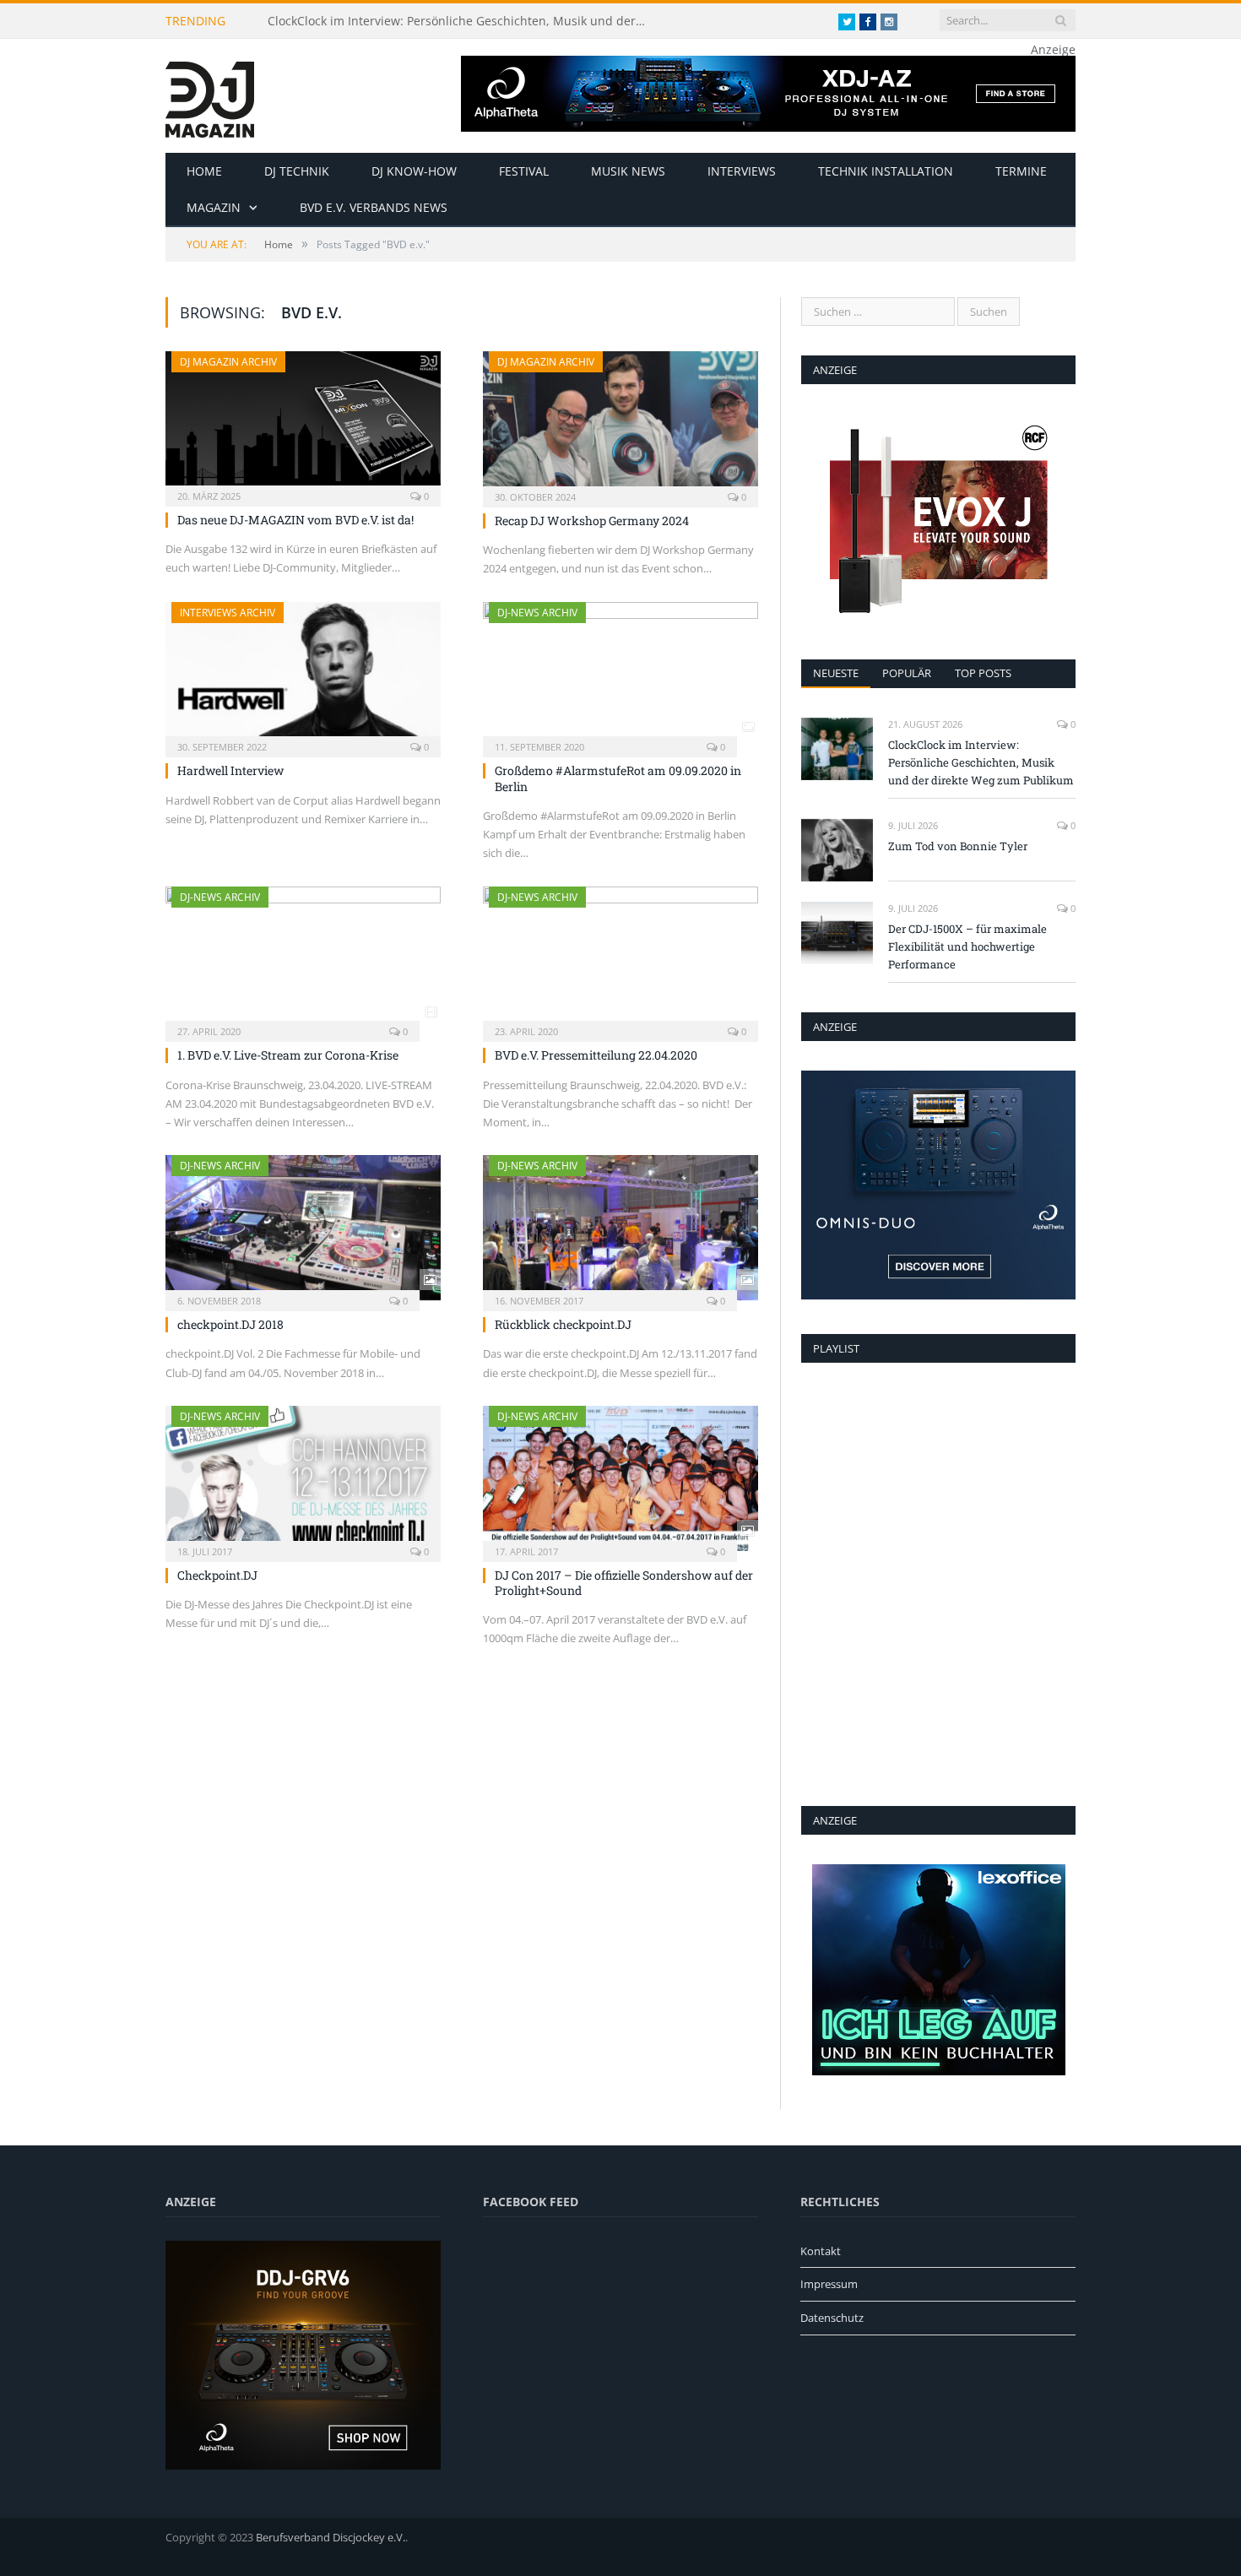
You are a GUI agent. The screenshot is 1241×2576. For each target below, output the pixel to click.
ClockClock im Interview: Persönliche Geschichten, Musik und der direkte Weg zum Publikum (462, 21)
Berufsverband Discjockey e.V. (331, 2537)
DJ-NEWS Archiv (537, 613)
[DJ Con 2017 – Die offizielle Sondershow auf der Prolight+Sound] (620, 1478)
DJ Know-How (414, 171)
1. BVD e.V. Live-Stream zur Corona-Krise (288, 1055)
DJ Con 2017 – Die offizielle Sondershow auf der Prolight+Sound (624, 1583)
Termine (1021, 171)
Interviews (742, 171)
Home (204, 171)
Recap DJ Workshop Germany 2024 (592, 521)
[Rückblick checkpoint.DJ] (620, 1228)
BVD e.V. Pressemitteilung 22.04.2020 (596, 1055)
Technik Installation (886, 171)
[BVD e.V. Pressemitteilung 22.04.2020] (620, 959)
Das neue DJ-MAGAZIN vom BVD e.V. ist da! (295, 520)
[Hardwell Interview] (303, 675)
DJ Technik (297, 171)
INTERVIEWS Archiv (228, 613)
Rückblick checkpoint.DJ (563, 1324)
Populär (907, 673)
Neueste (836, 673)
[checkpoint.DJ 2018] (303, 1228)
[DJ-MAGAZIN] (210, 96)
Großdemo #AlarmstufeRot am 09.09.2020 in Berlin (618, 778)
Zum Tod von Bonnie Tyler (958, 846)
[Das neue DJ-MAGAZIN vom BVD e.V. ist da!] (303, 423)
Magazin (214, 207)
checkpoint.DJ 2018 (230, 1324)
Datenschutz (832, 2318)
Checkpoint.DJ (217, 1575)
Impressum (829, 2284)
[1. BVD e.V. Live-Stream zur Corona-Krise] (303, 959)
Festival (524, 171)
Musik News (628, 171)
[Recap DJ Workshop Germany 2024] (620, 424)
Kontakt (821, 2251)
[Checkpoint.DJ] (303, 1478)
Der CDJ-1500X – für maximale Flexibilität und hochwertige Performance (967, 946)
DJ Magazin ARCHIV (228, 362)
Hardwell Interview (230, 770)
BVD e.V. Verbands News (374, 207)
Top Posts (983, 673)
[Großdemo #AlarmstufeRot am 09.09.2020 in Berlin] (620, 675)
